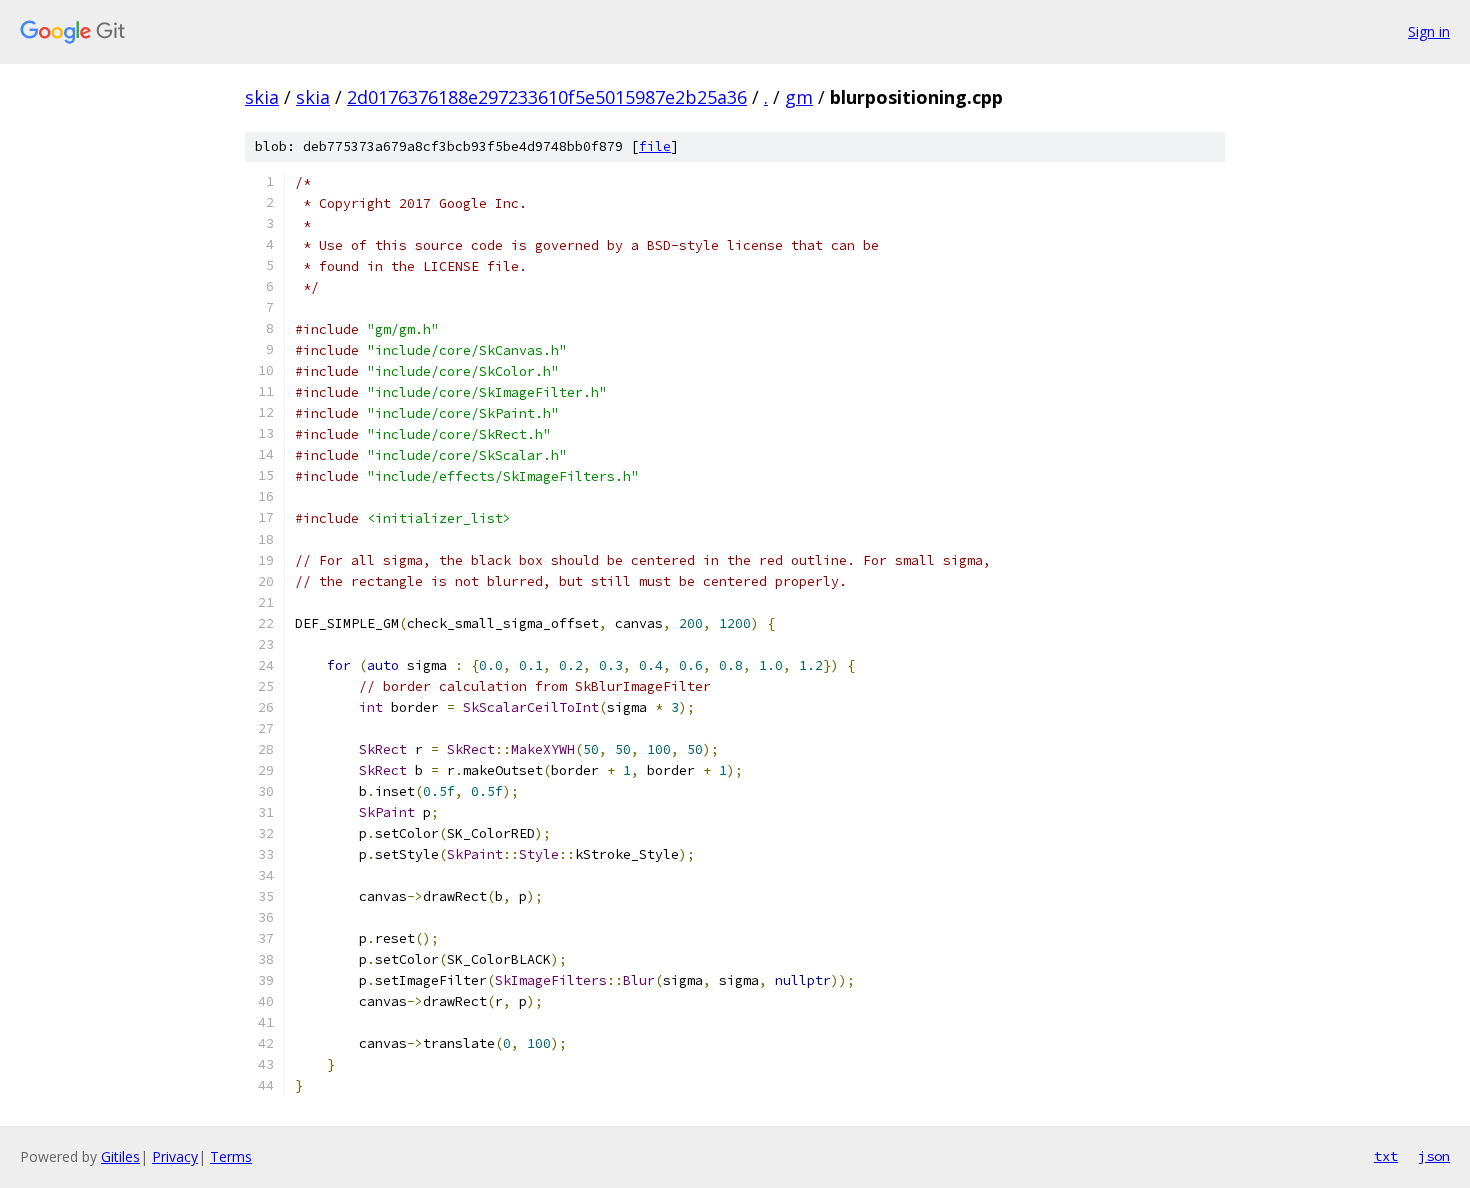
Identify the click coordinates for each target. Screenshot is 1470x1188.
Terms (231, 1156)
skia (262, 97)
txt (1386, 1156)
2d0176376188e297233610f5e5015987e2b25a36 (547, 97)
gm (799, 97)
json (1434, 1156)
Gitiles (120, 1156)
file (655, 146)
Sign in (1429, 31)
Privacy (175, 1156)
